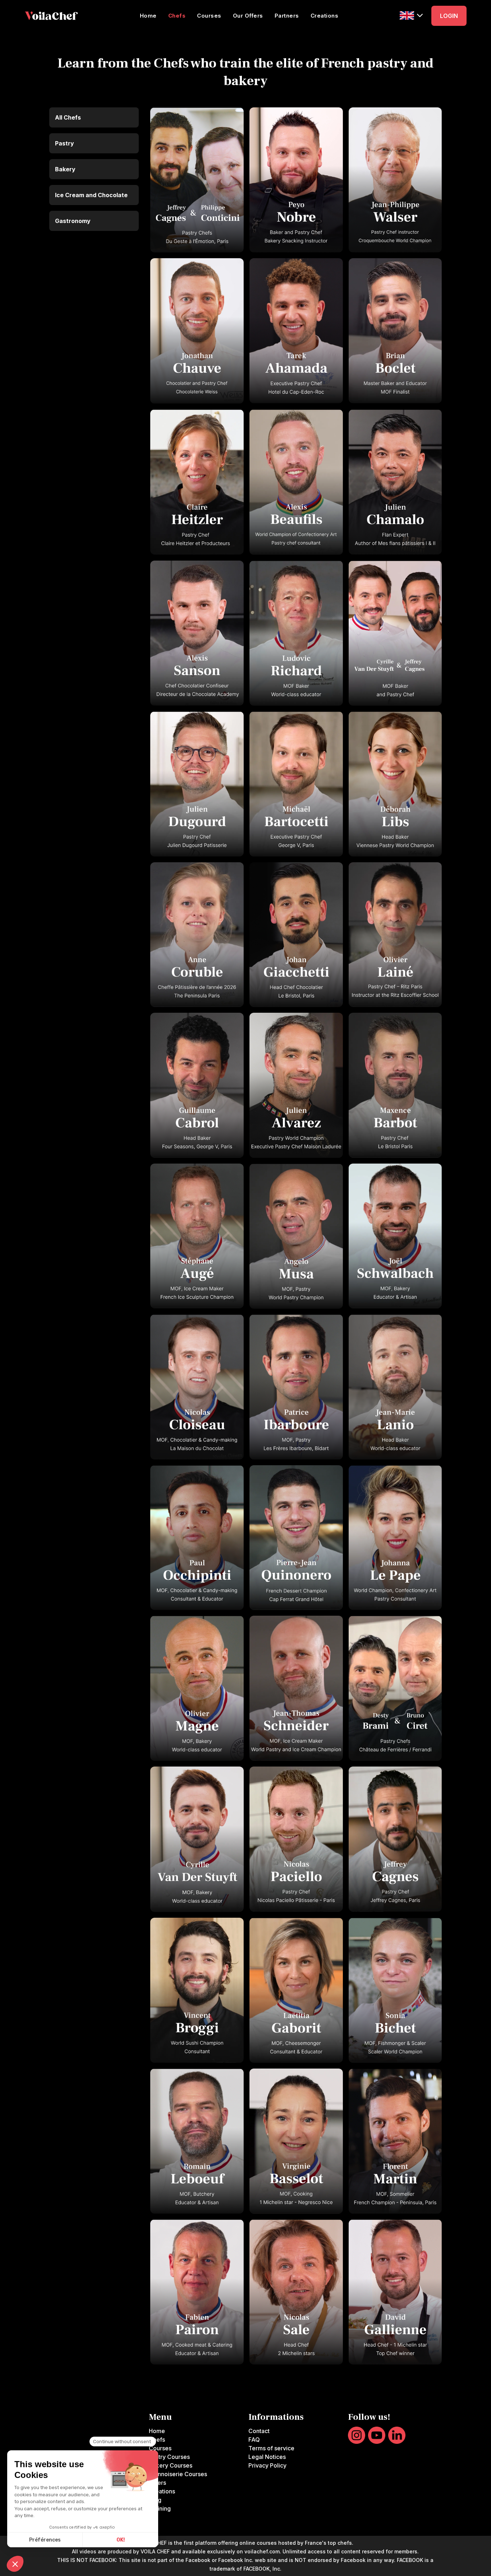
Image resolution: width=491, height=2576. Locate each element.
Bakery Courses (171, 2465)
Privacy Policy (267, 2465)
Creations (325, 16)
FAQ (254, 2440)
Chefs (177, 16)
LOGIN (449, 16)
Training (160, 2508)
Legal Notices (267, 2457)
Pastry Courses (169, 2457)
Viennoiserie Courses (178, 2474)
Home (148, 16)
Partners (287, 16)
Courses (209, 16)
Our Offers (248, 16)
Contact (259, 2431)
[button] (411, 15)
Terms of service (271, 2448)
